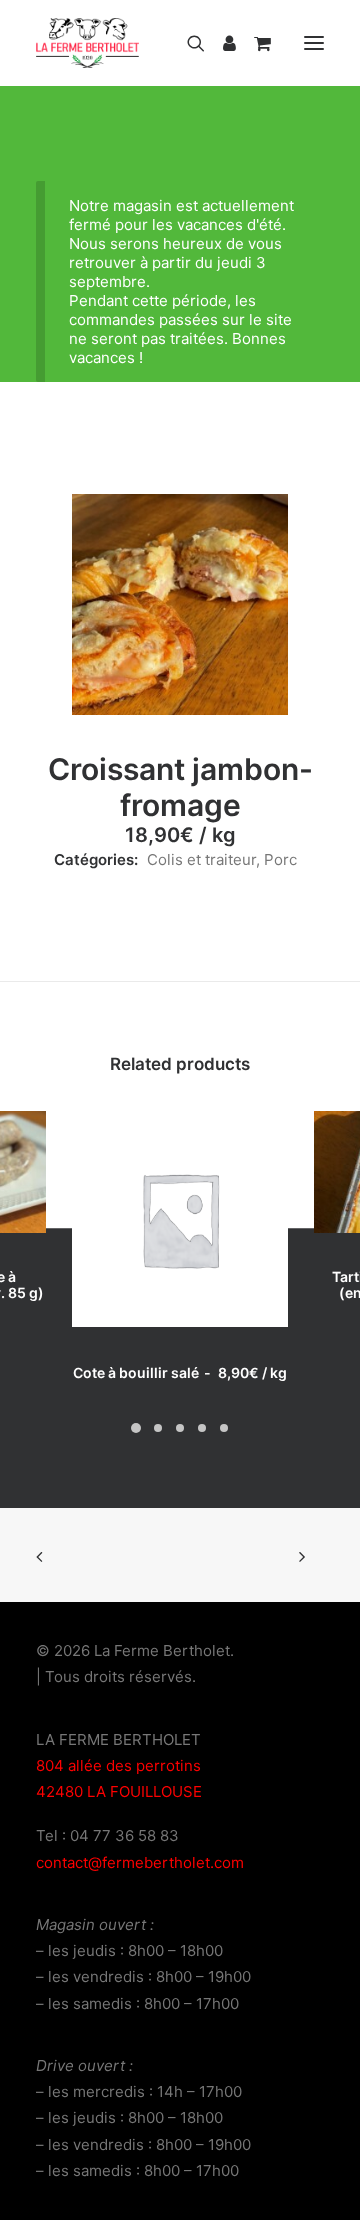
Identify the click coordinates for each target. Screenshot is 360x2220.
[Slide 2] (158, 1428)
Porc (280, 859)
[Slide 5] (224, 1428)
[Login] (220, 43)
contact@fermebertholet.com (140, 1862)
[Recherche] (187, 43)
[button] (314, 43)
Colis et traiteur (201, 859)
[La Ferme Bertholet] (87, 43)
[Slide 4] (202, 1428)
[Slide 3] (180, 1428)
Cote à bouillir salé (180, 1372)
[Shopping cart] (253, 43)
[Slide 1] (136, 1428)
